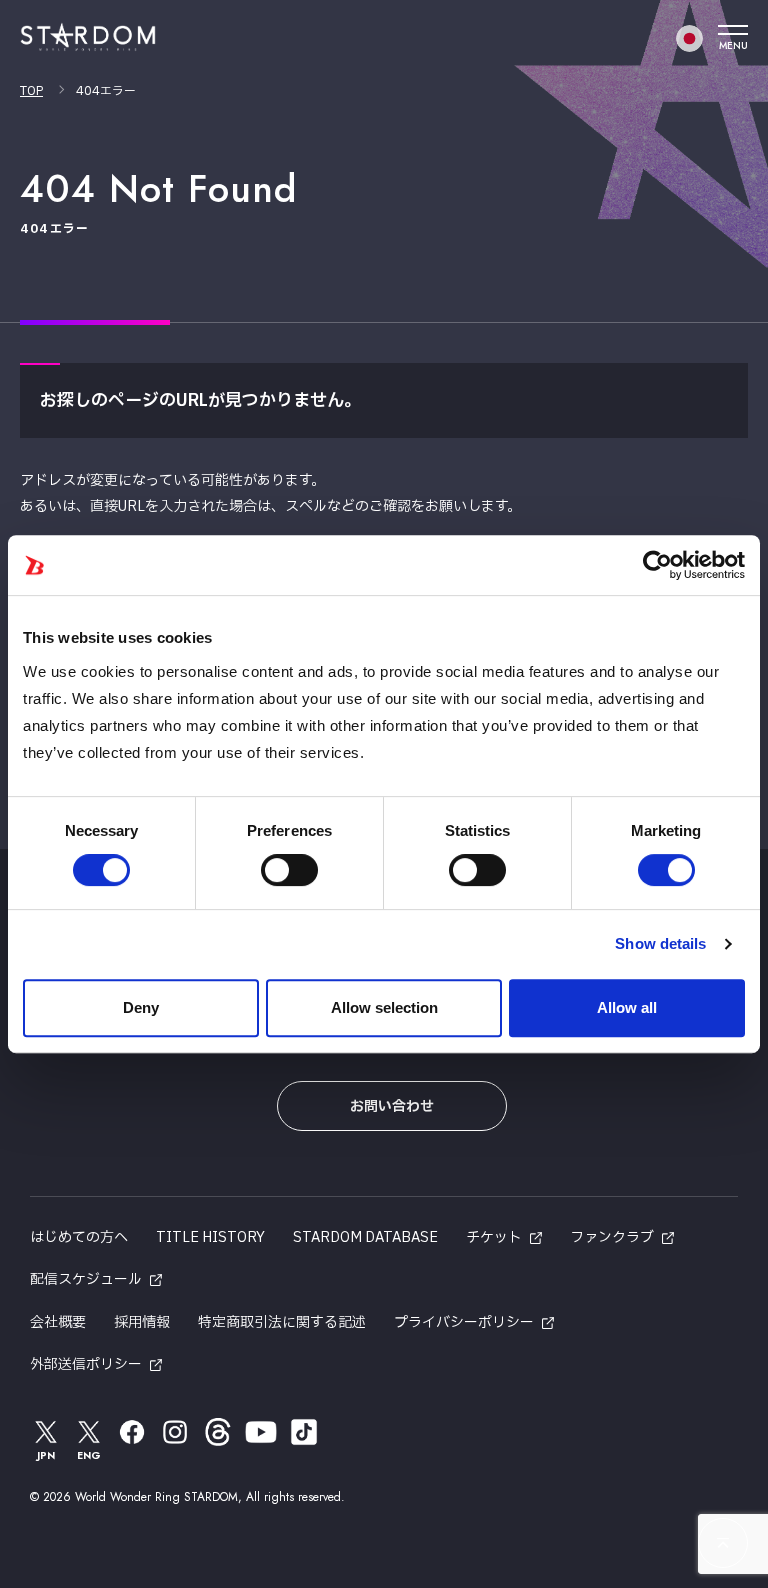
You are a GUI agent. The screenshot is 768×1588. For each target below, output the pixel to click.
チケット (494, 1237)
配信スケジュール (86, 1279)
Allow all (627, 1007)
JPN (46, 1455)
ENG (89, 1455)
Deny (141, 1007)
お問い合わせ (392, 1106)
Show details (660, 943)
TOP (31, 91)
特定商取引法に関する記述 (282, 1322)
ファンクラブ (612, 1237)
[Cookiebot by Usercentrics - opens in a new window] (657, 565)
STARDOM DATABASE (365, 1237)
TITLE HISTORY (210, 1237)
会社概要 (58, 1322)
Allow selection (384, 1007)
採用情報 (142, 1322)
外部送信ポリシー (86, 1364)
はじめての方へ (79, 1237)
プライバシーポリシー (464, 1322)
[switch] (289, 870)
